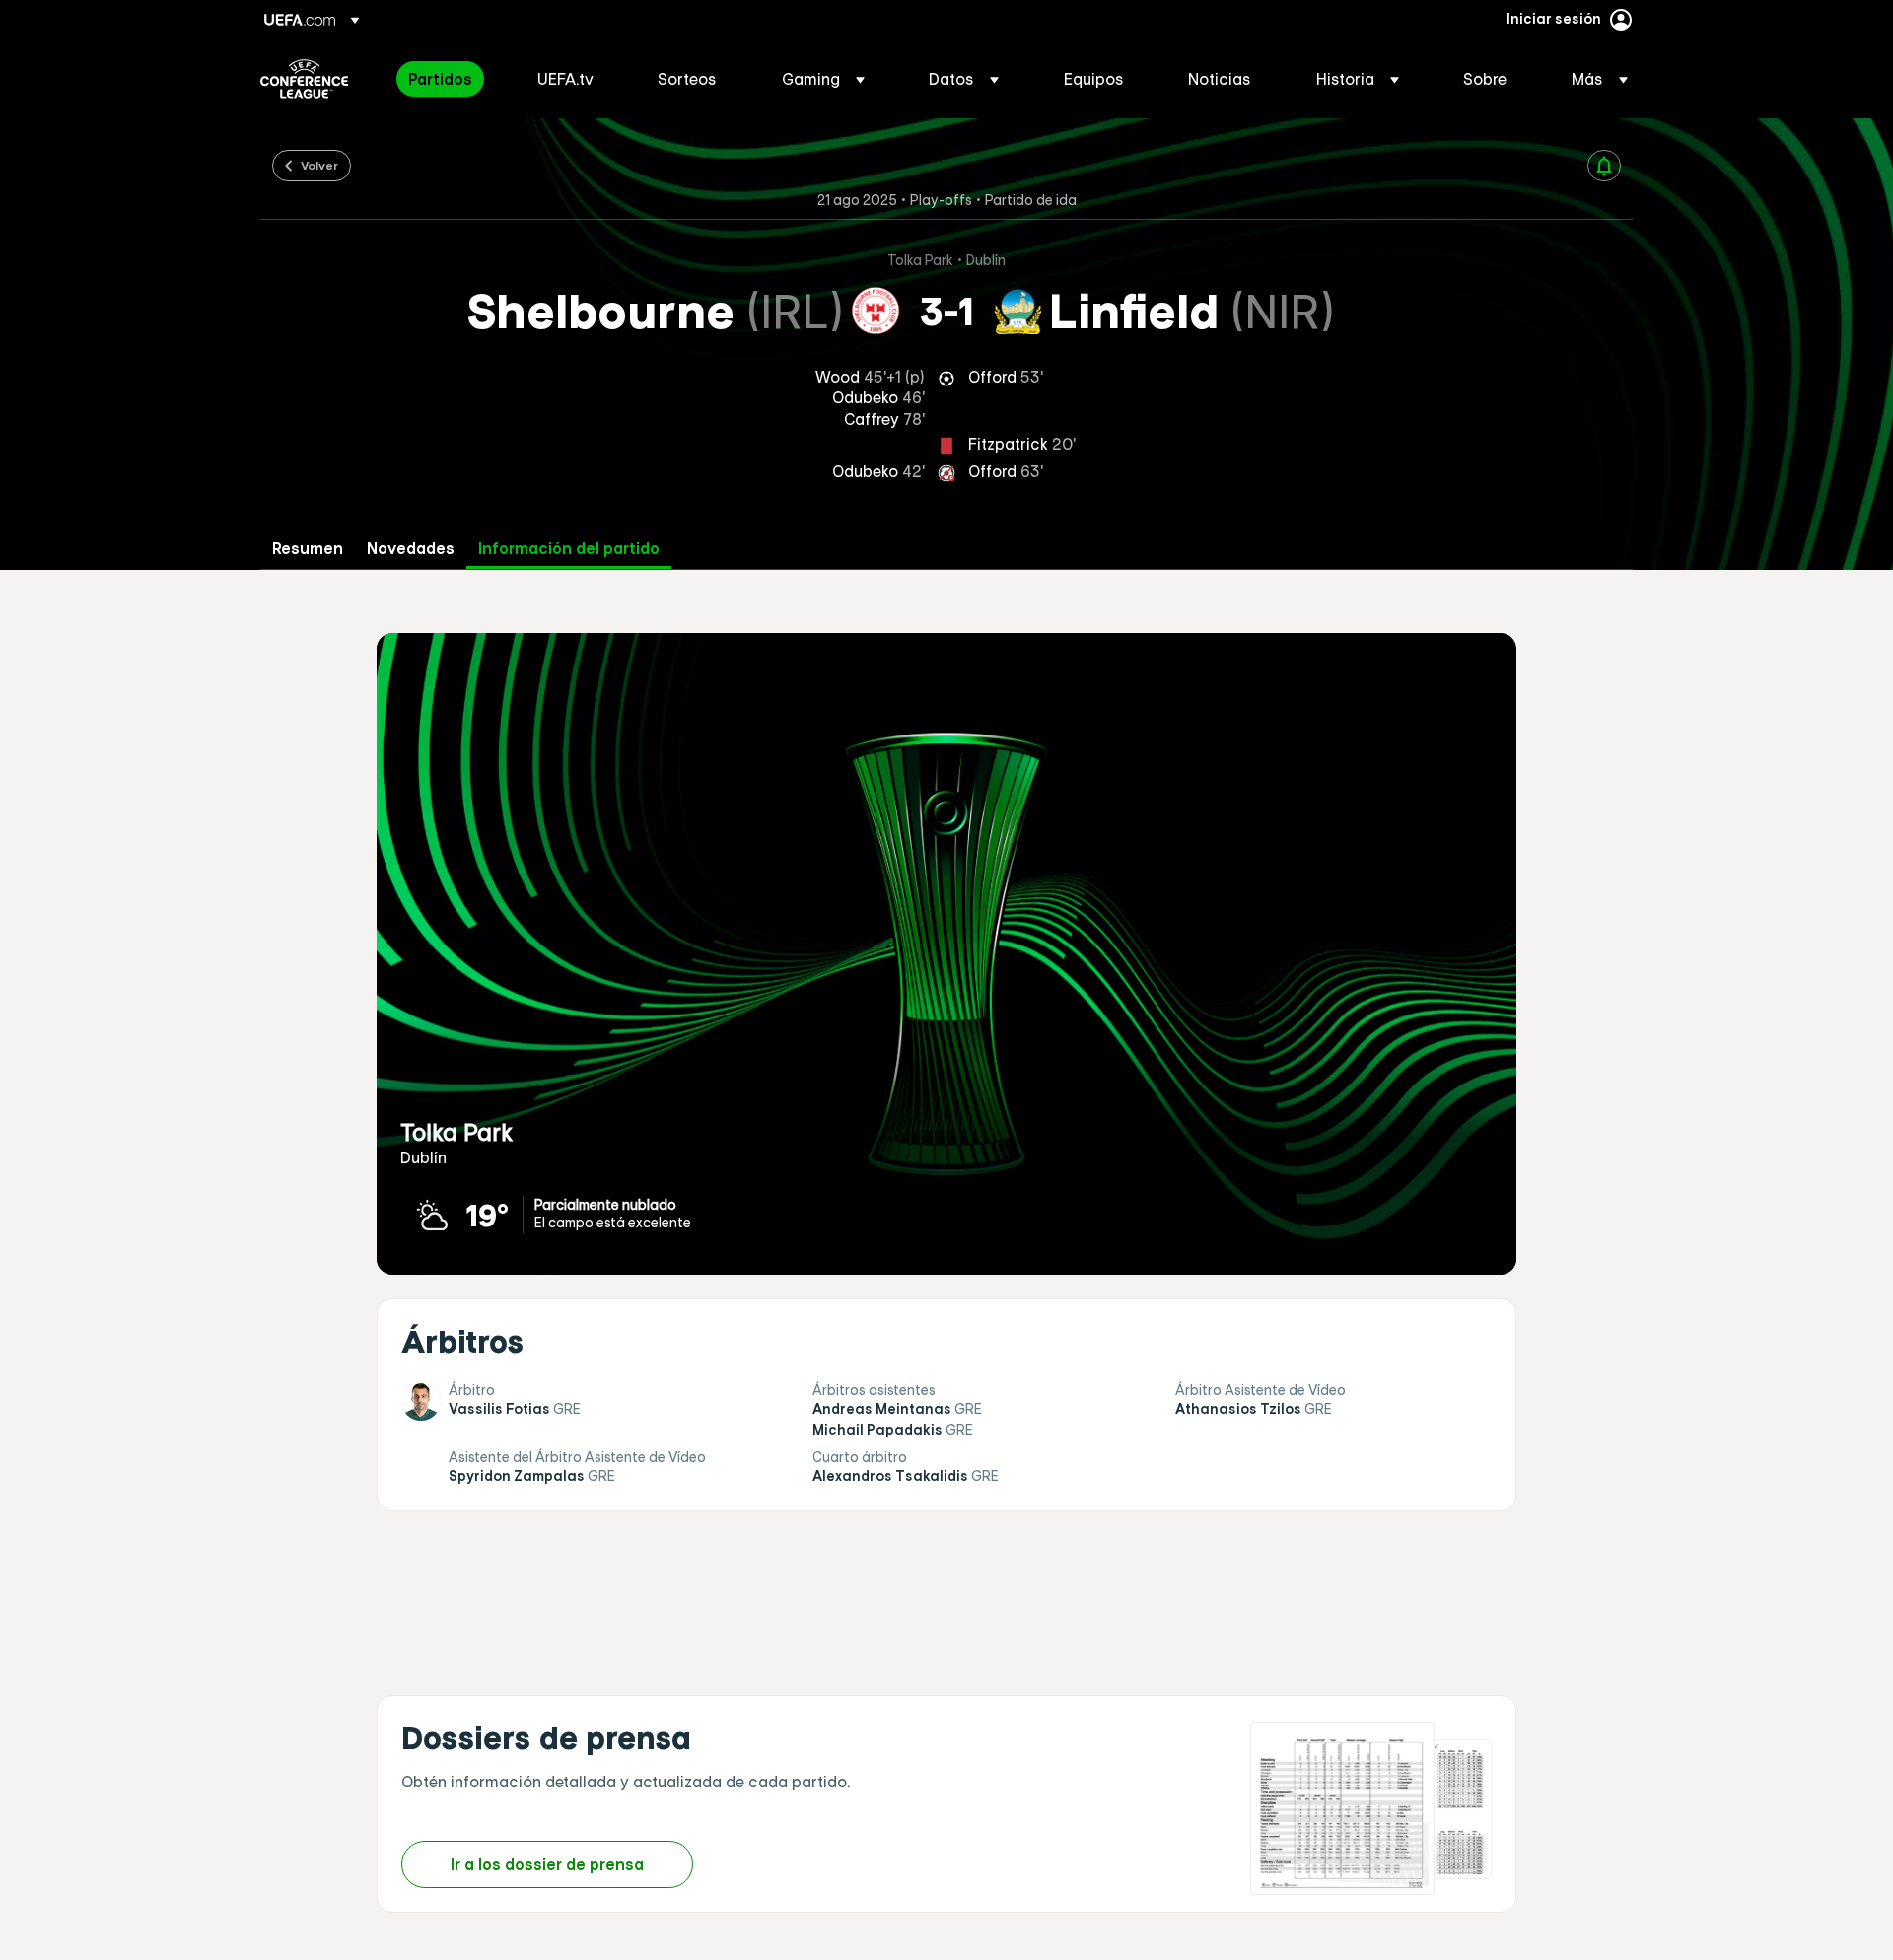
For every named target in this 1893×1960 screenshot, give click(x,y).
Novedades (411, 549)
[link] (440, 79)
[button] (823, 79)
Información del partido (569, 549)
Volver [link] (319, 165)
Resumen (308, 549)
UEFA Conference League (304, 79)
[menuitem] (448, 79)
